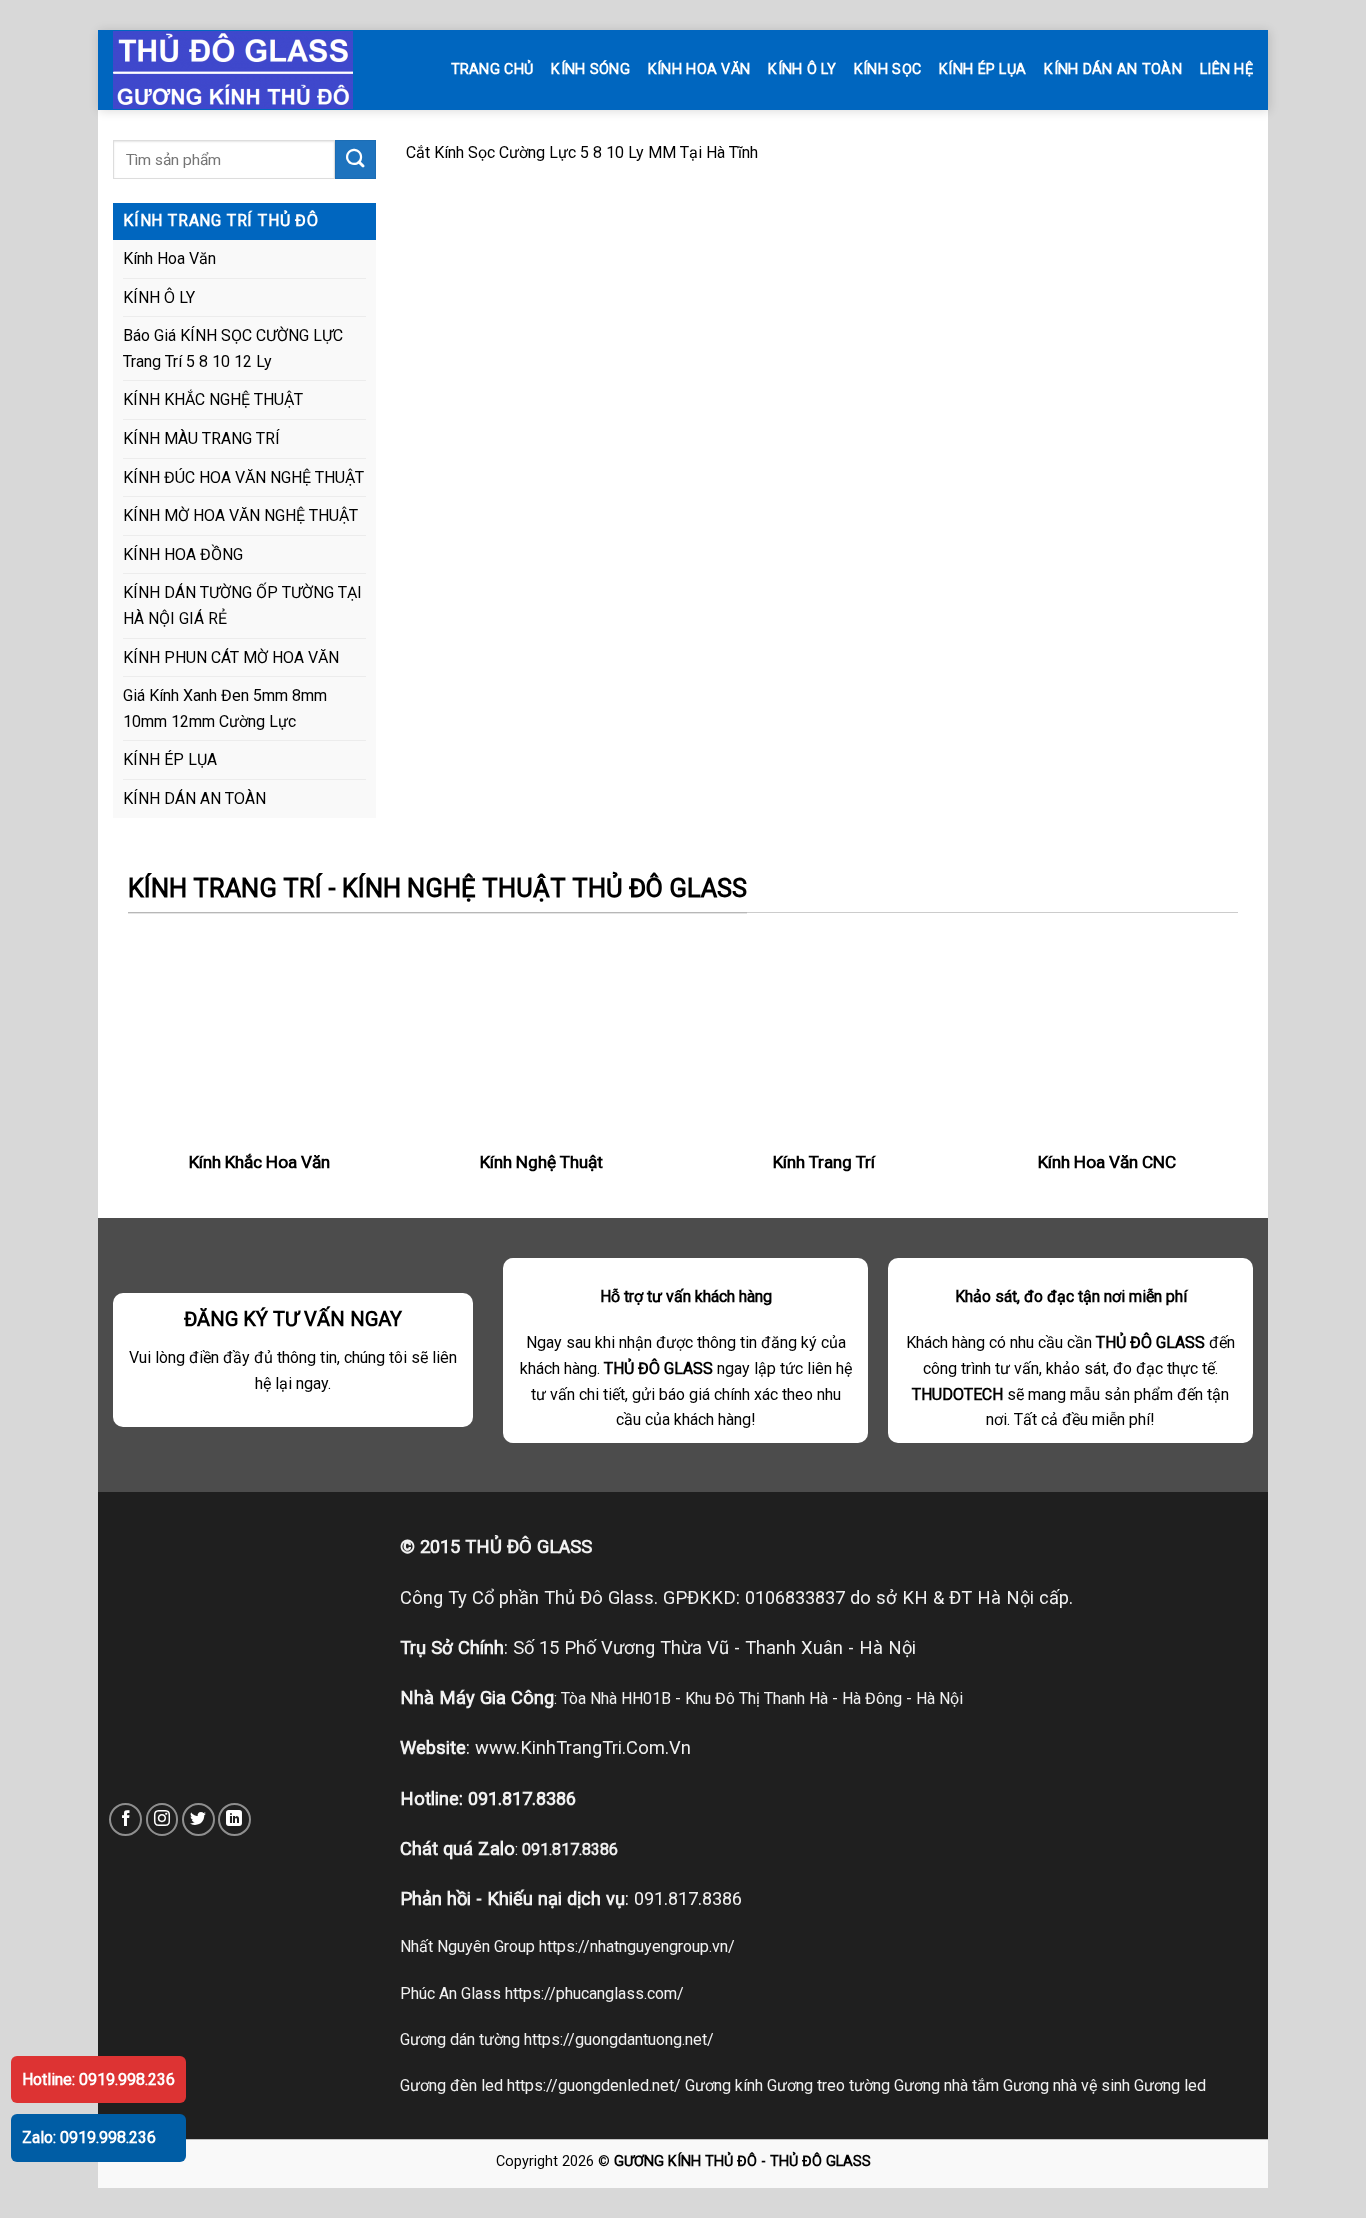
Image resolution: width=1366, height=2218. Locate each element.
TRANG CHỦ (492, 69)
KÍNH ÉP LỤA (982, 69)
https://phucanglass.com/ (594, 1993)
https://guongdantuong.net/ (619, 2039)
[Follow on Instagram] (162, 1819)
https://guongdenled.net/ (594, 2085)
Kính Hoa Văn (169, 258)
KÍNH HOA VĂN (699, 69)
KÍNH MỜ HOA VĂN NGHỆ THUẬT (240, 515)
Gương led (1170, 2085)
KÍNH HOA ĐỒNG (183, 554)
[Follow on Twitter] (198, 1819)
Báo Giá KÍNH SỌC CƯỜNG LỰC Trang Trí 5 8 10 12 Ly (233, 348)
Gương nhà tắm (946, 2085)
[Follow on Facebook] (125, 1819)
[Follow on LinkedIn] (234, 1819)
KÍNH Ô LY (802, 69)
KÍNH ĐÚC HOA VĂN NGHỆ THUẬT (243, 477)
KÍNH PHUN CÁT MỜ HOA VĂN (231, 657)
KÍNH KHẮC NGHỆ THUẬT (213, 399)
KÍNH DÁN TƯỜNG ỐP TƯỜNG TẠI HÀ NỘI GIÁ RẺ (242, 605)
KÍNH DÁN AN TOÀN (1113, 69)
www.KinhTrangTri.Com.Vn (583, 1747)
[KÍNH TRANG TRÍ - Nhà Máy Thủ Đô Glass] (253, 70)
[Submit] (355, 159)
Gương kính (724, 2085)
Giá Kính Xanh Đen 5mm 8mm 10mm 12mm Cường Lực (225, 708)
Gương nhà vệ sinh (1066, 2085)
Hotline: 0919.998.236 (98, 2079)
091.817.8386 (522, 1798)
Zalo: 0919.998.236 (89, 2137)
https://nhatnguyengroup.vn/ (637, 1946)
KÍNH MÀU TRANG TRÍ (201, 438)
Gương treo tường (828, 2085)
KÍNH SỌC (887, 69)
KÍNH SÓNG (590, 69)
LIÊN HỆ (1226, 69)
